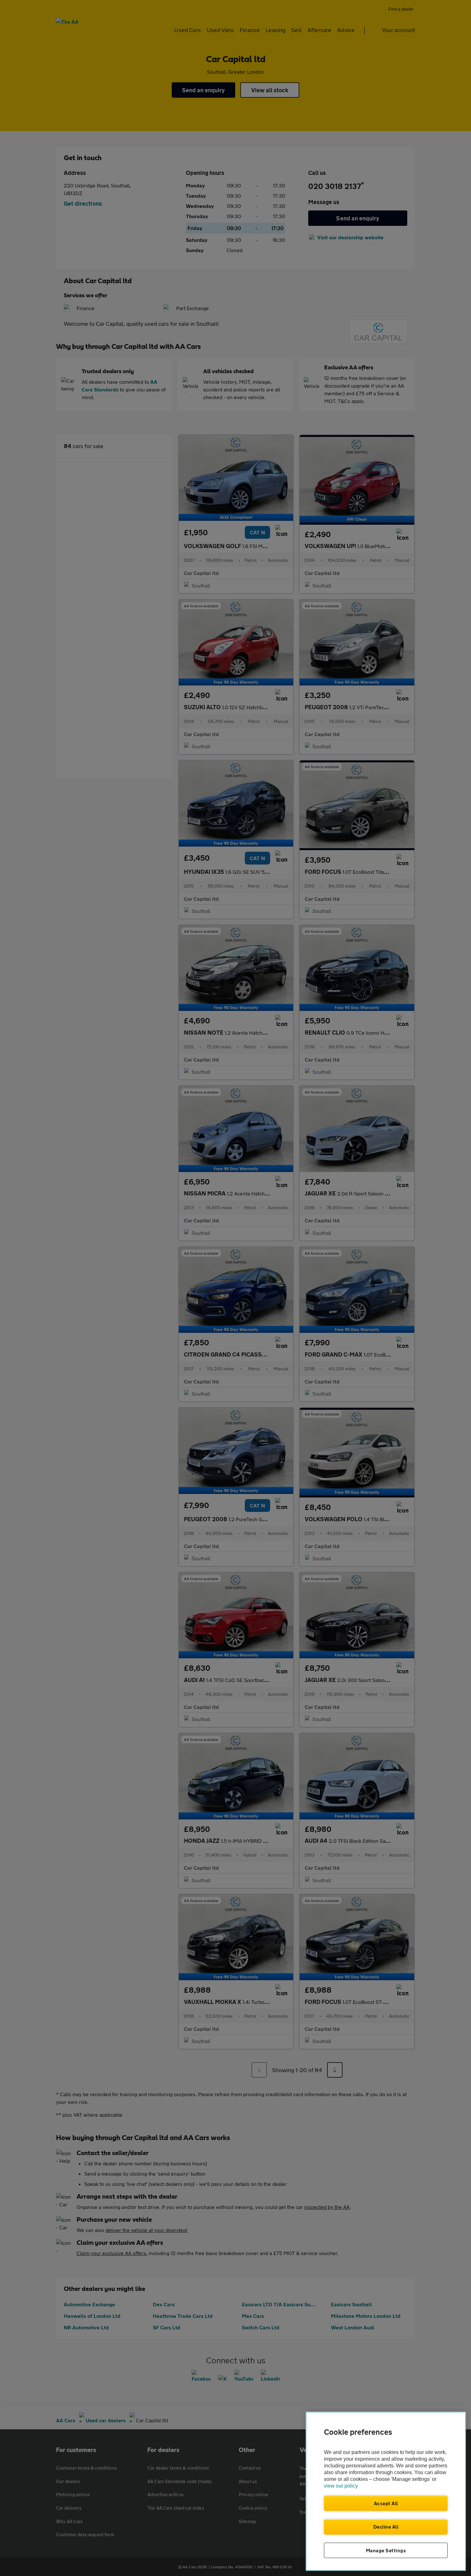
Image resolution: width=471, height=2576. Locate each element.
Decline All (386, 2527)
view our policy (341, 2486)
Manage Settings (386, 2550)
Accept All (386, 2503)
